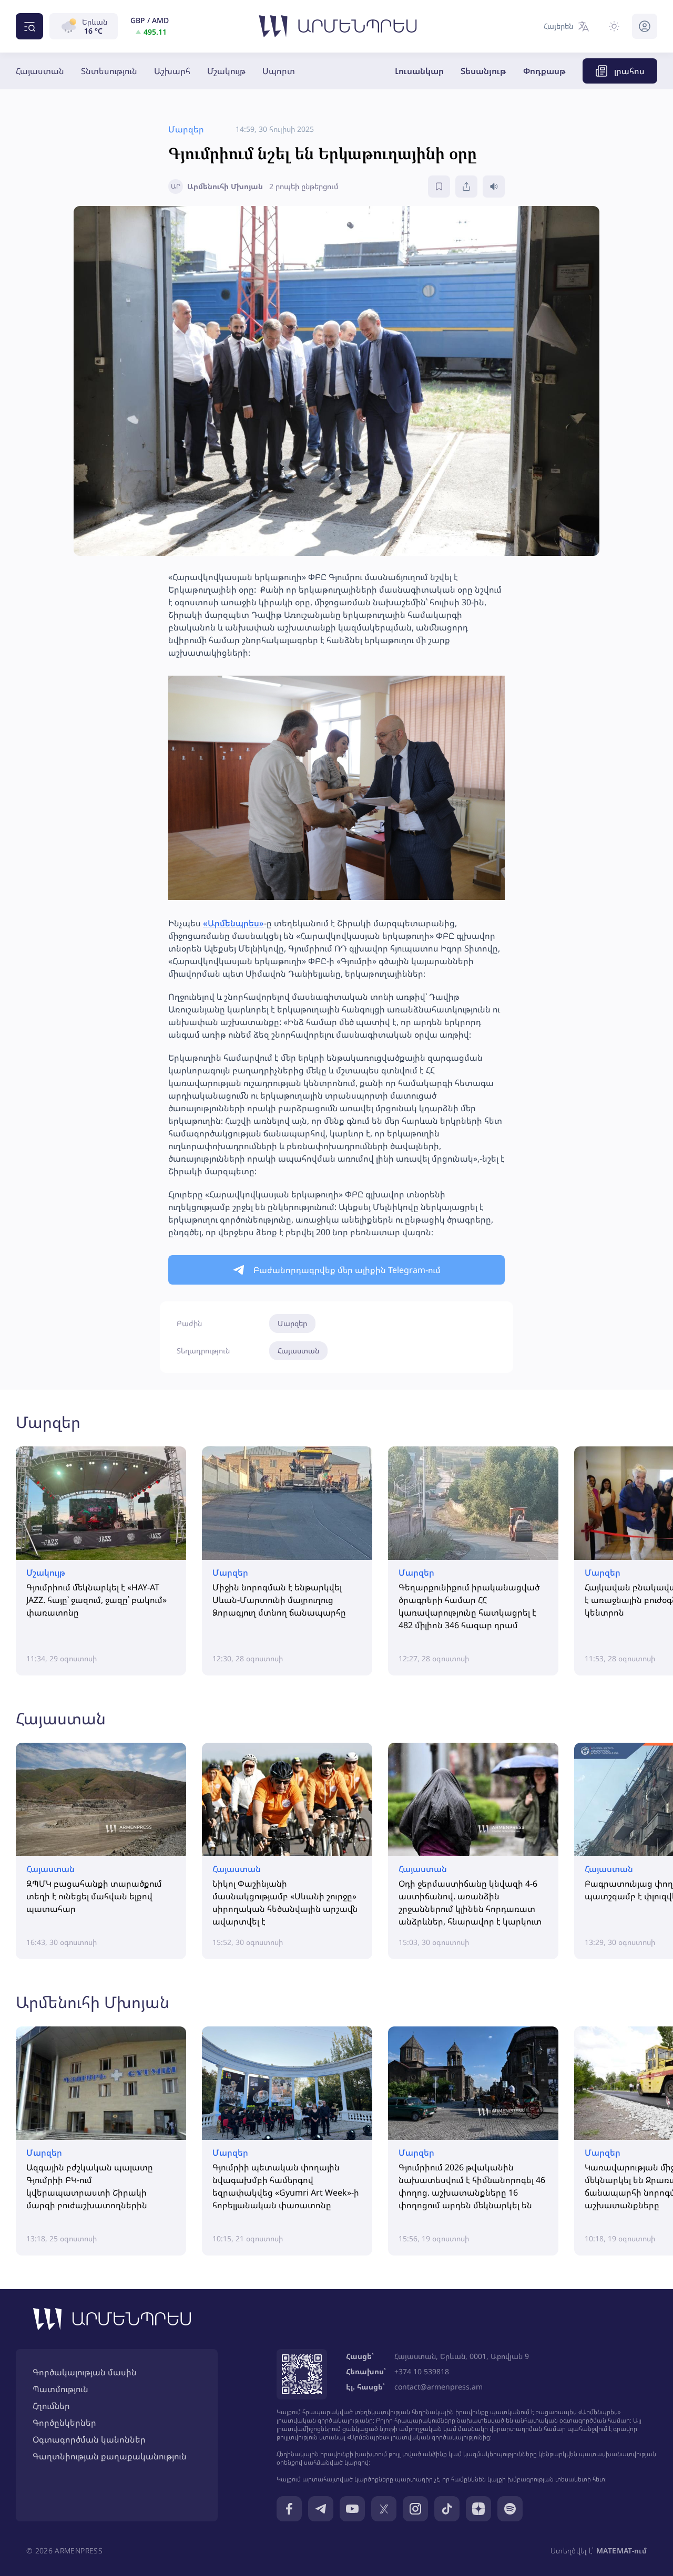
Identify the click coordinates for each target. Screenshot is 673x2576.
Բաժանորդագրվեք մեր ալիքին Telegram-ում (347, 1270)
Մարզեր (292, 1323)
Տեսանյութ (483, 71)
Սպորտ (279, 71)
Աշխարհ (172, 71)
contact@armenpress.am (439, 2387)
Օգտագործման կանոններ (89, 2439)
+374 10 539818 (422, 2371)
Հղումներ (51, 2406)
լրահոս (629, 71)
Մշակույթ (226, 71)
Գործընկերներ (64, 2423)
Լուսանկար (419, 71)
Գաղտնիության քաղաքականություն (110, 2456)
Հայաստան (40, 71)
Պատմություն (60, 2389)
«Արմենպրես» (233, 923)
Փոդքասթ (544, 71)
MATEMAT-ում (621, 2551)
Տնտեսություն (109, 71)
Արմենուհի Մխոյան (93, 2002)
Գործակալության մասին (85, 2372)
